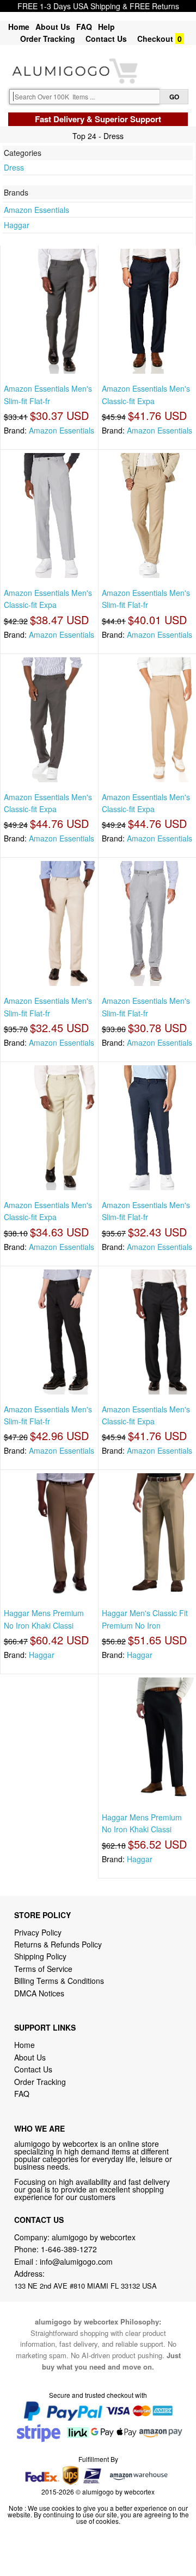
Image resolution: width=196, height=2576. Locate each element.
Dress (14, 167)
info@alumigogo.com (76, 2261)
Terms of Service (43, 1969)
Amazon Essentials (36, 210)
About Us (53, 27)
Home (19, 27)
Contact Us (106, 39)
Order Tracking (48, 39)
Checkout (155, 39)
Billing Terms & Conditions (59, 1981)
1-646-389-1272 (69, 2249)
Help (106, 27)
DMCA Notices (39, 1993)
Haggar (17, 225)
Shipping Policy (41, 1956)
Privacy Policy (38, 1932)
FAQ (84, 27)
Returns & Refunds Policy (58, 1944)
